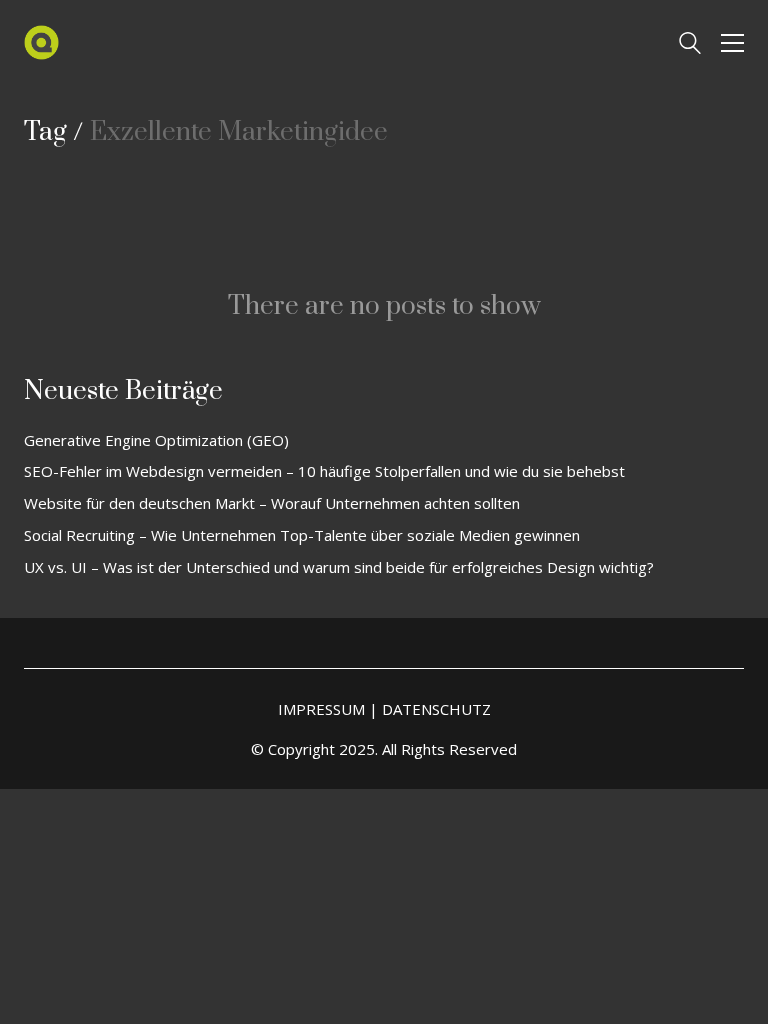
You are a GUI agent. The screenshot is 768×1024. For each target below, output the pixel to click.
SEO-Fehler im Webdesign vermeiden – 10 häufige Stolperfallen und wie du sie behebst (324, 471)
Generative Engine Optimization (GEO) (156, 440)
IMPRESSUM (321, 709)
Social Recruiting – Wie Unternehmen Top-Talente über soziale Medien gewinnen (302, 535)
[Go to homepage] (41, 42)
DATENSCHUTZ (436, 709)
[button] (732, 43)
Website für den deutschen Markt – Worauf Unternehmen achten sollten (272, 503)
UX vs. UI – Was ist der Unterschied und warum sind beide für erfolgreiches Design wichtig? (339, 567)
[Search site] (690, 45)
